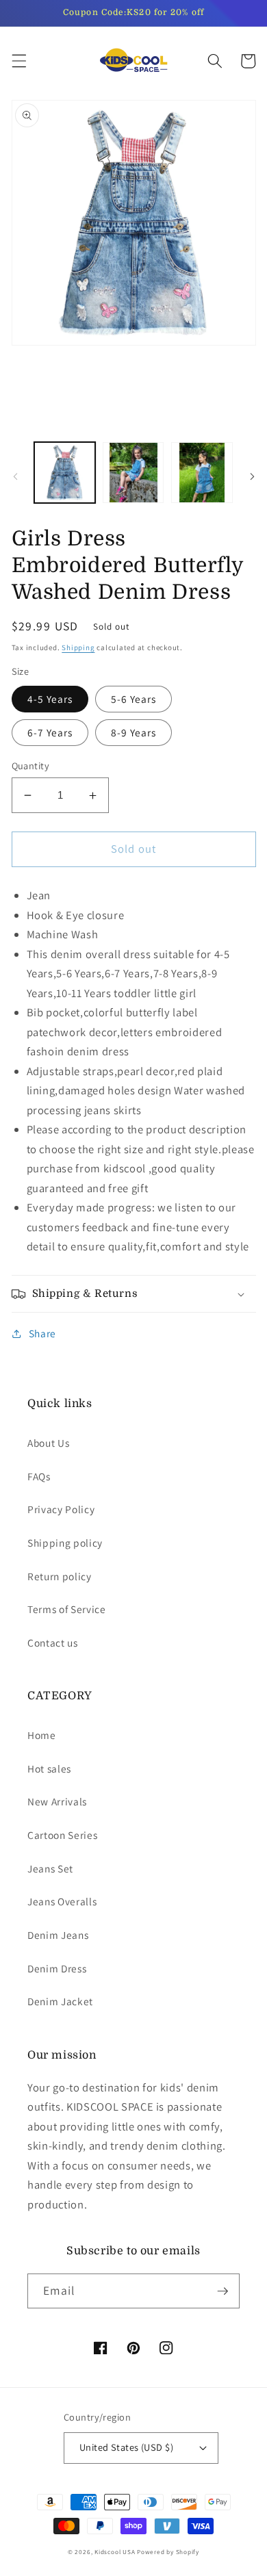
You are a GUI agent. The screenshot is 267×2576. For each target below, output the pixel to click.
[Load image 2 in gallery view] (133, 473)
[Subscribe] (222, 2291)
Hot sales (49, 1768)
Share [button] (42, 1333)
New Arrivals (57, 1801)
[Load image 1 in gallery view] (65, 473)
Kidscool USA (115, 2552)
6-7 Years (50, 732)
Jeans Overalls (62, 1901)
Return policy (60, 1576)
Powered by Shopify (168, 2552)
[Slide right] (252, 476)
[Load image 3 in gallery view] (202, 473)
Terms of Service (67, 1609)
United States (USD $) (126, 2447)
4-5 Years (50, 699)
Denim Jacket (60, 2001)
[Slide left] (15, 476)
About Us (48, 1443)
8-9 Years (134, 732)
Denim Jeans (58, 1935)
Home (42, 1735)
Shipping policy (65, 1543)
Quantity (31, 765)
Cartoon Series (62, 1835)
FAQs (39, 1476)
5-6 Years (134, 699)
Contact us (53, 1643)
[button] (18, 61)
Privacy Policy (61, 1509)
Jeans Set (50, 1868)
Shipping (78, 647)
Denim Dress (57, 1968)
